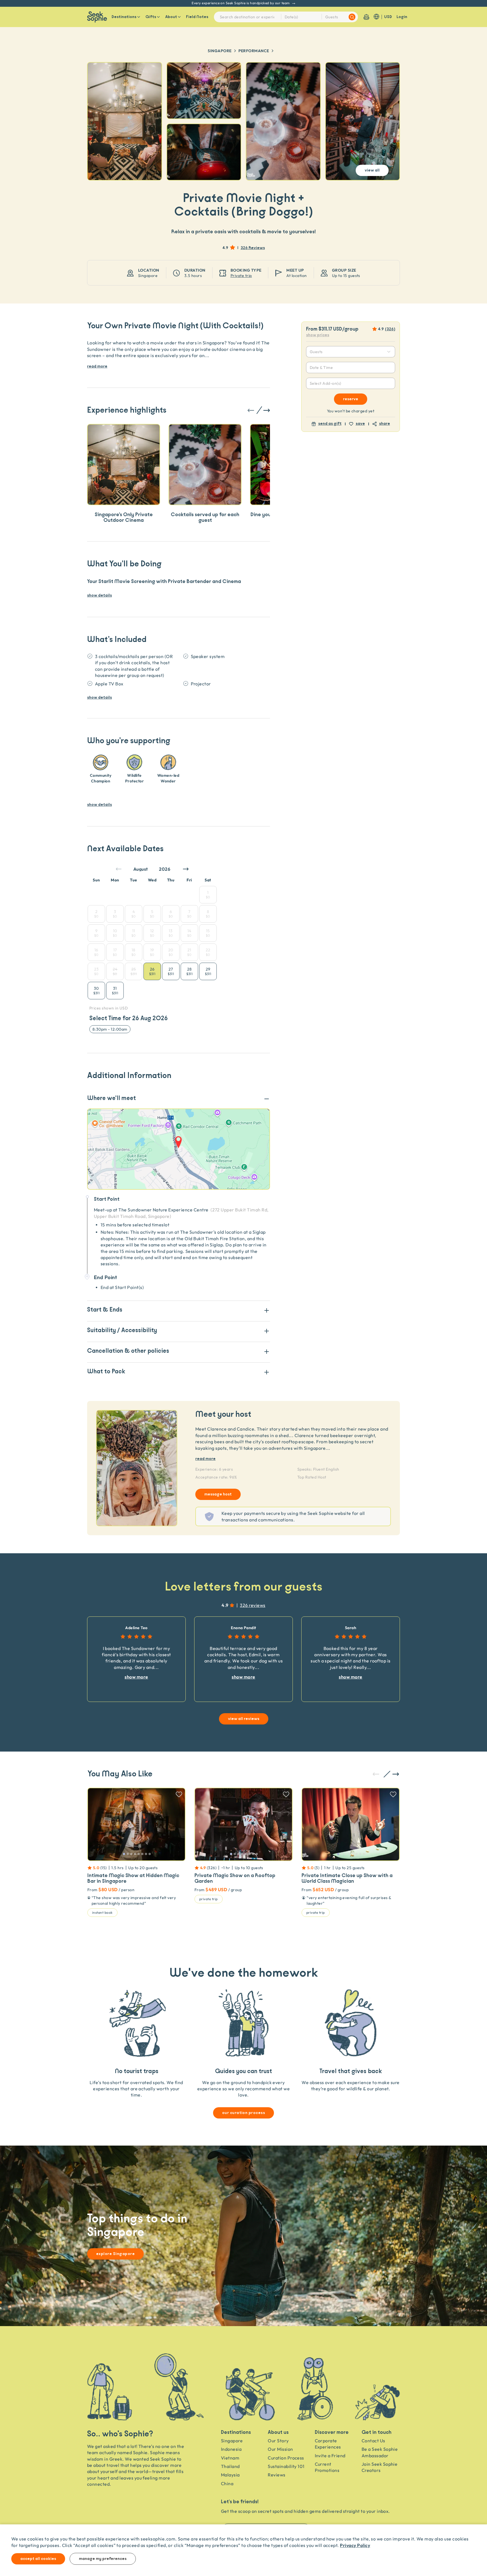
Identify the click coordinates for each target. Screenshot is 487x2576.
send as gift (330, 424)
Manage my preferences (103, 2559)
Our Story (278, 2441)
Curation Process (286, 2458)
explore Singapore (115, 2254)
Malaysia (230, 2475)
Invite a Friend (330, 2456)
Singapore (220, 51)
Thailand (230, 2466)
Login (402, 17)
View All (372, 170)
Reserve (351, 399)
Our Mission (280, 2449)
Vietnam (230, 2458)
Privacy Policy (355, 2545)
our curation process (244, 2113)
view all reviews (244, 1719)
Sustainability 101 (286, 2466)
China (227, 2483)
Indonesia (231, 2449)
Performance (254, 51)
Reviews (276, 2475)
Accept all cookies (38, 2559)
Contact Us (373, 2441)
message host (218, 1494)
